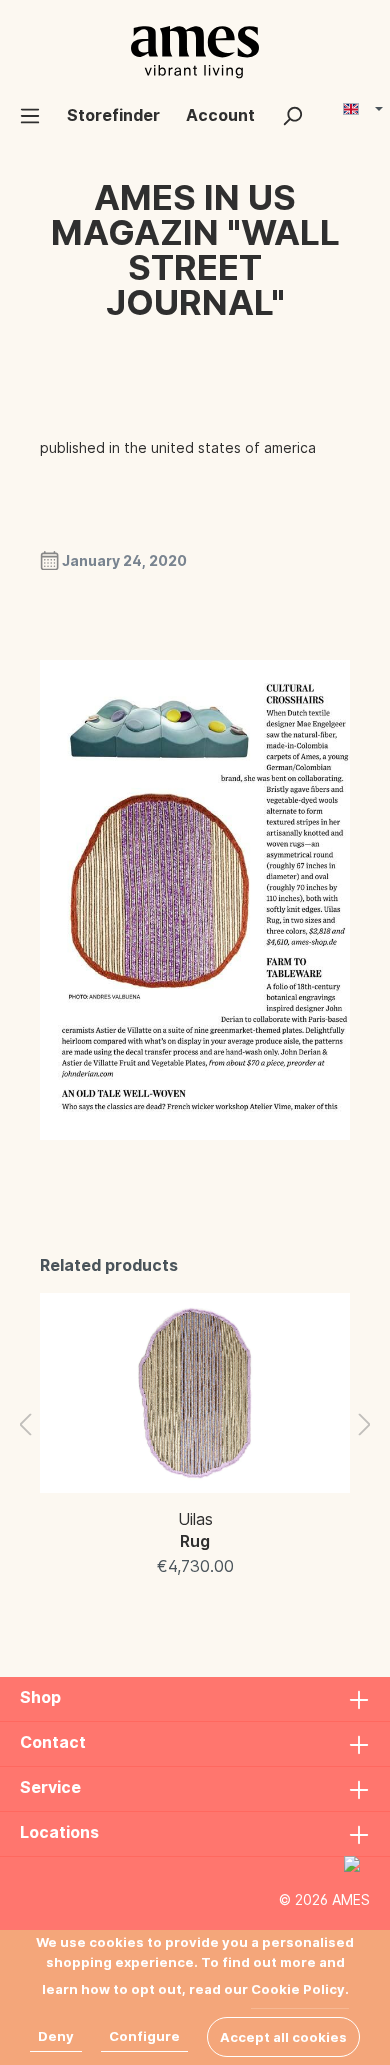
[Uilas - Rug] (195, 1393)
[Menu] (30, 115)
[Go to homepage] (195, 52)
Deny (56, 2036)
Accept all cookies (283, 2037)
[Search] (292, 115)
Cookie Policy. (300, 1989)
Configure (144, 2036)
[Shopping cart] (329, 107)
